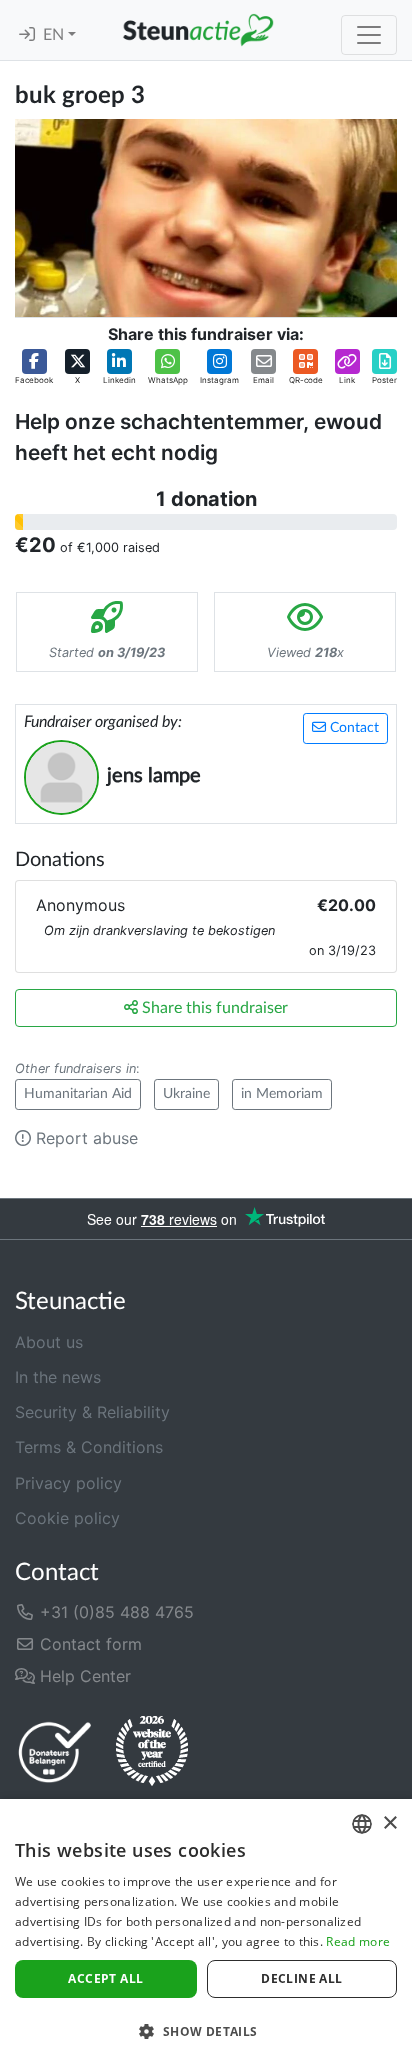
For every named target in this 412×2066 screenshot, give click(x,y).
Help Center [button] (83, 1676)
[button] (34, 367)
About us (49, 1342)
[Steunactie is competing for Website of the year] (152, 1751)
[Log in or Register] (27, 35)
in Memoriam (282, 1094)
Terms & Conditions (89, 1447)
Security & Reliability (92, 1412)
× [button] (389, 1823)
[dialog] (206, 1932)
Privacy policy (68, 1483)
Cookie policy (67, 1518)
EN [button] (55, 35)
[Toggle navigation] (369, 35)
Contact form (88, 1644)
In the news (58, 1377)
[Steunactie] (198, 30)
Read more (358, 1941)
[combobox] (362, 1824)
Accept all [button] (105, 1978)
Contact (352, 728)
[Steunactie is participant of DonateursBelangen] (55, 1751)
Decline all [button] (301, 1978)
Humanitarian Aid (78, 1094)
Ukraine (186, 1094)
